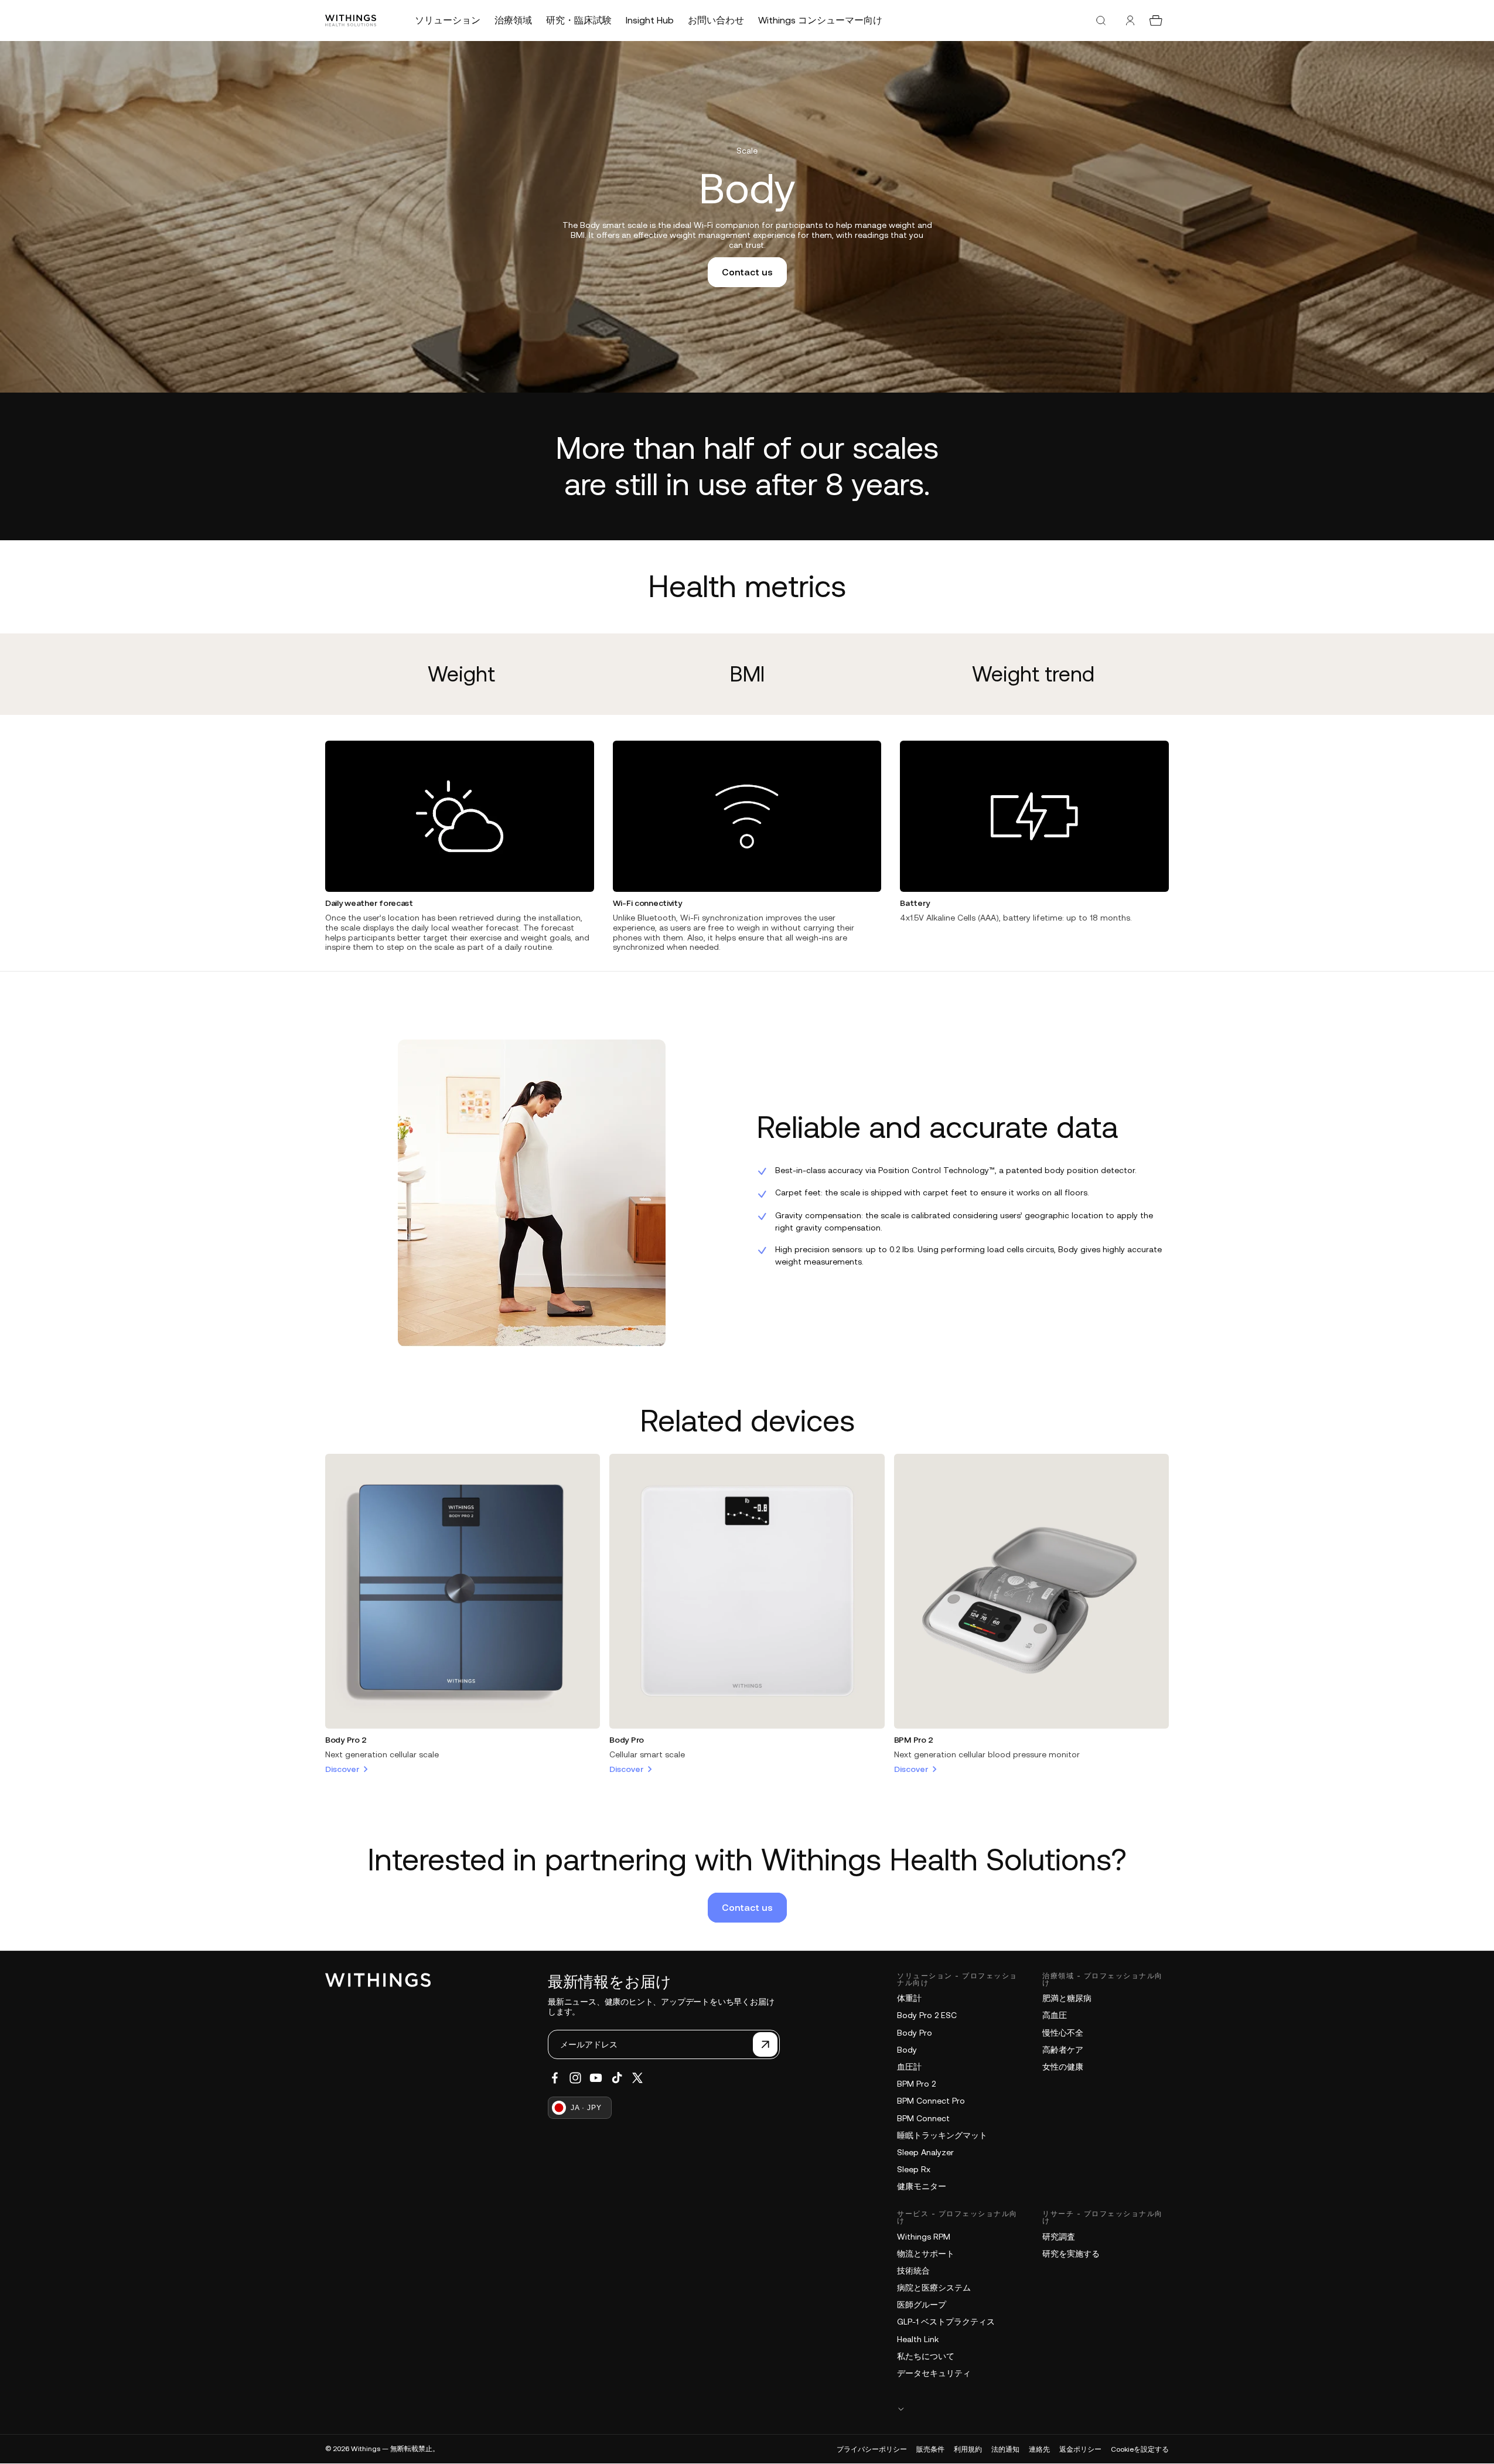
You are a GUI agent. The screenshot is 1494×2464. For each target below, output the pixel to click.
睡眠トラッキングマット (942, 2135)
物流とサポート (926, 2254)
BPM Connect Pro (931, 2101)
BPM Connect (923, 2118)
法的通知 (1005, 2449)
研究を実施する (1071, 2254)
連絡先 (1039, 2449)
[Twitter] (637, 2078)
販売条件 (930, 2449)
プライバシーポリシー (872, 2449)
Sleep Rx (914, 2169)
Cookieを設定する (1140, 2449)
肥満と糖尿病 (1067, 1998)
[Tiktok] (617, 2078)
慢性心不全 (1063, 2033)
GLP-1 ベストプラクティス (946, 2322)
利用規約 (968, 2449)
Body (907, 2050)
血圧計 (909, 2067)
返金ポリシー (1080, 2449)
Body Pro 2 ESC (927, 2015)
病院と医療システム (934, 2288)
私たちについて (926, 2356)
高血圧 (1055, 2015)
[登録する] (765, 2044)
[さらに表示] (1033, 2409)
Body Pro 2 (346, 1740)
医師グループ (922, 2305)
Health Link (918, 2339)
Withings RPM (924, 2237)
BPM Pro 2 (914, 1740)
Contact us (747, 272)
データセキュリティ (934, 2373)
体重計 (909, 1998)
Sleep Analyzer (925, 2152)
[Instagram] (575, 2078)
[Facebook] (555, 2078)
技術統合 (913, 2271)
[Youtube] (596, 2078)
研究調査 (1059, 2237)
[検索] (1101, 21)
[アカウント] (1130, 21)
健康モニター (922, 2186)
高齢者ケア (1063, 2050)
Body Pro (627, 1740)
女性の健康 (1063, 2067)
